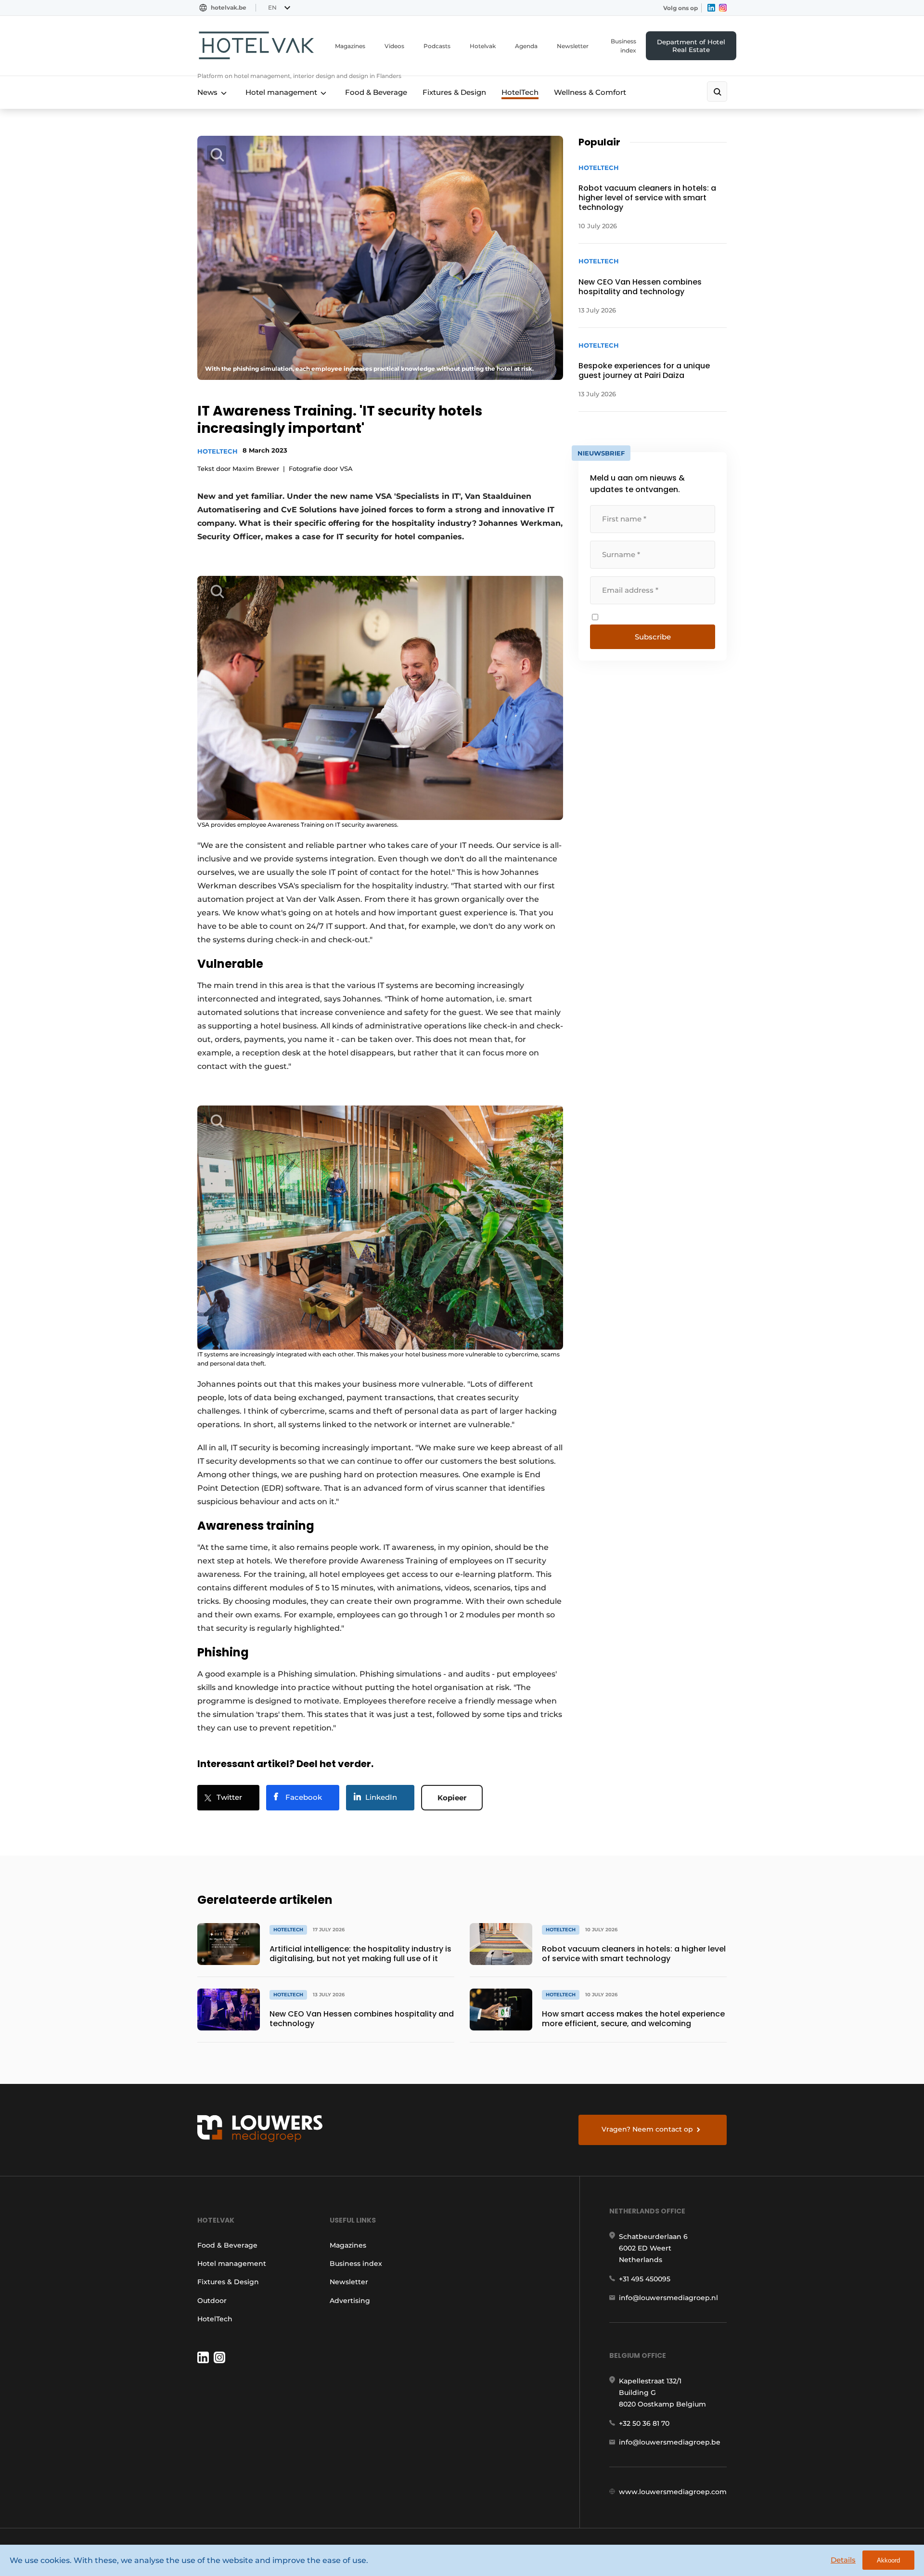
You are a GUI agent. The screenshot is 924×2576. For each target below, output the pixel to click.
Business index (623, 46)
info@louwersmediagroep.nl (668, 2298)
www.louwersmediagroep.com (673, 2492)
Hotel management (281, 92)
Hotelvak (483, 46)
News (207, 92)
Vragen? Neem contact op (647, 2129)
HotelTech (520, 92)
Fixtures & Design (454, 92)
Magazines (350, 46)
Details (843, 2560)
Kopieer (452, 1798)
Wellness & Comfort (590, 92)
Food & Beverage (376, 92)
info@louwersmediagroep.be (670, 2442)
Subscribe (653, 637)
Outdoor (212, 2301)
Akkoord (888, 2560)
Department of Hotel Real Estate (691, 46)
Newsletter (573, 46)
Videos (394, 46)
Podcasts (437, 46)
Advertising (350, 2301)
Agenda (526, 46)
